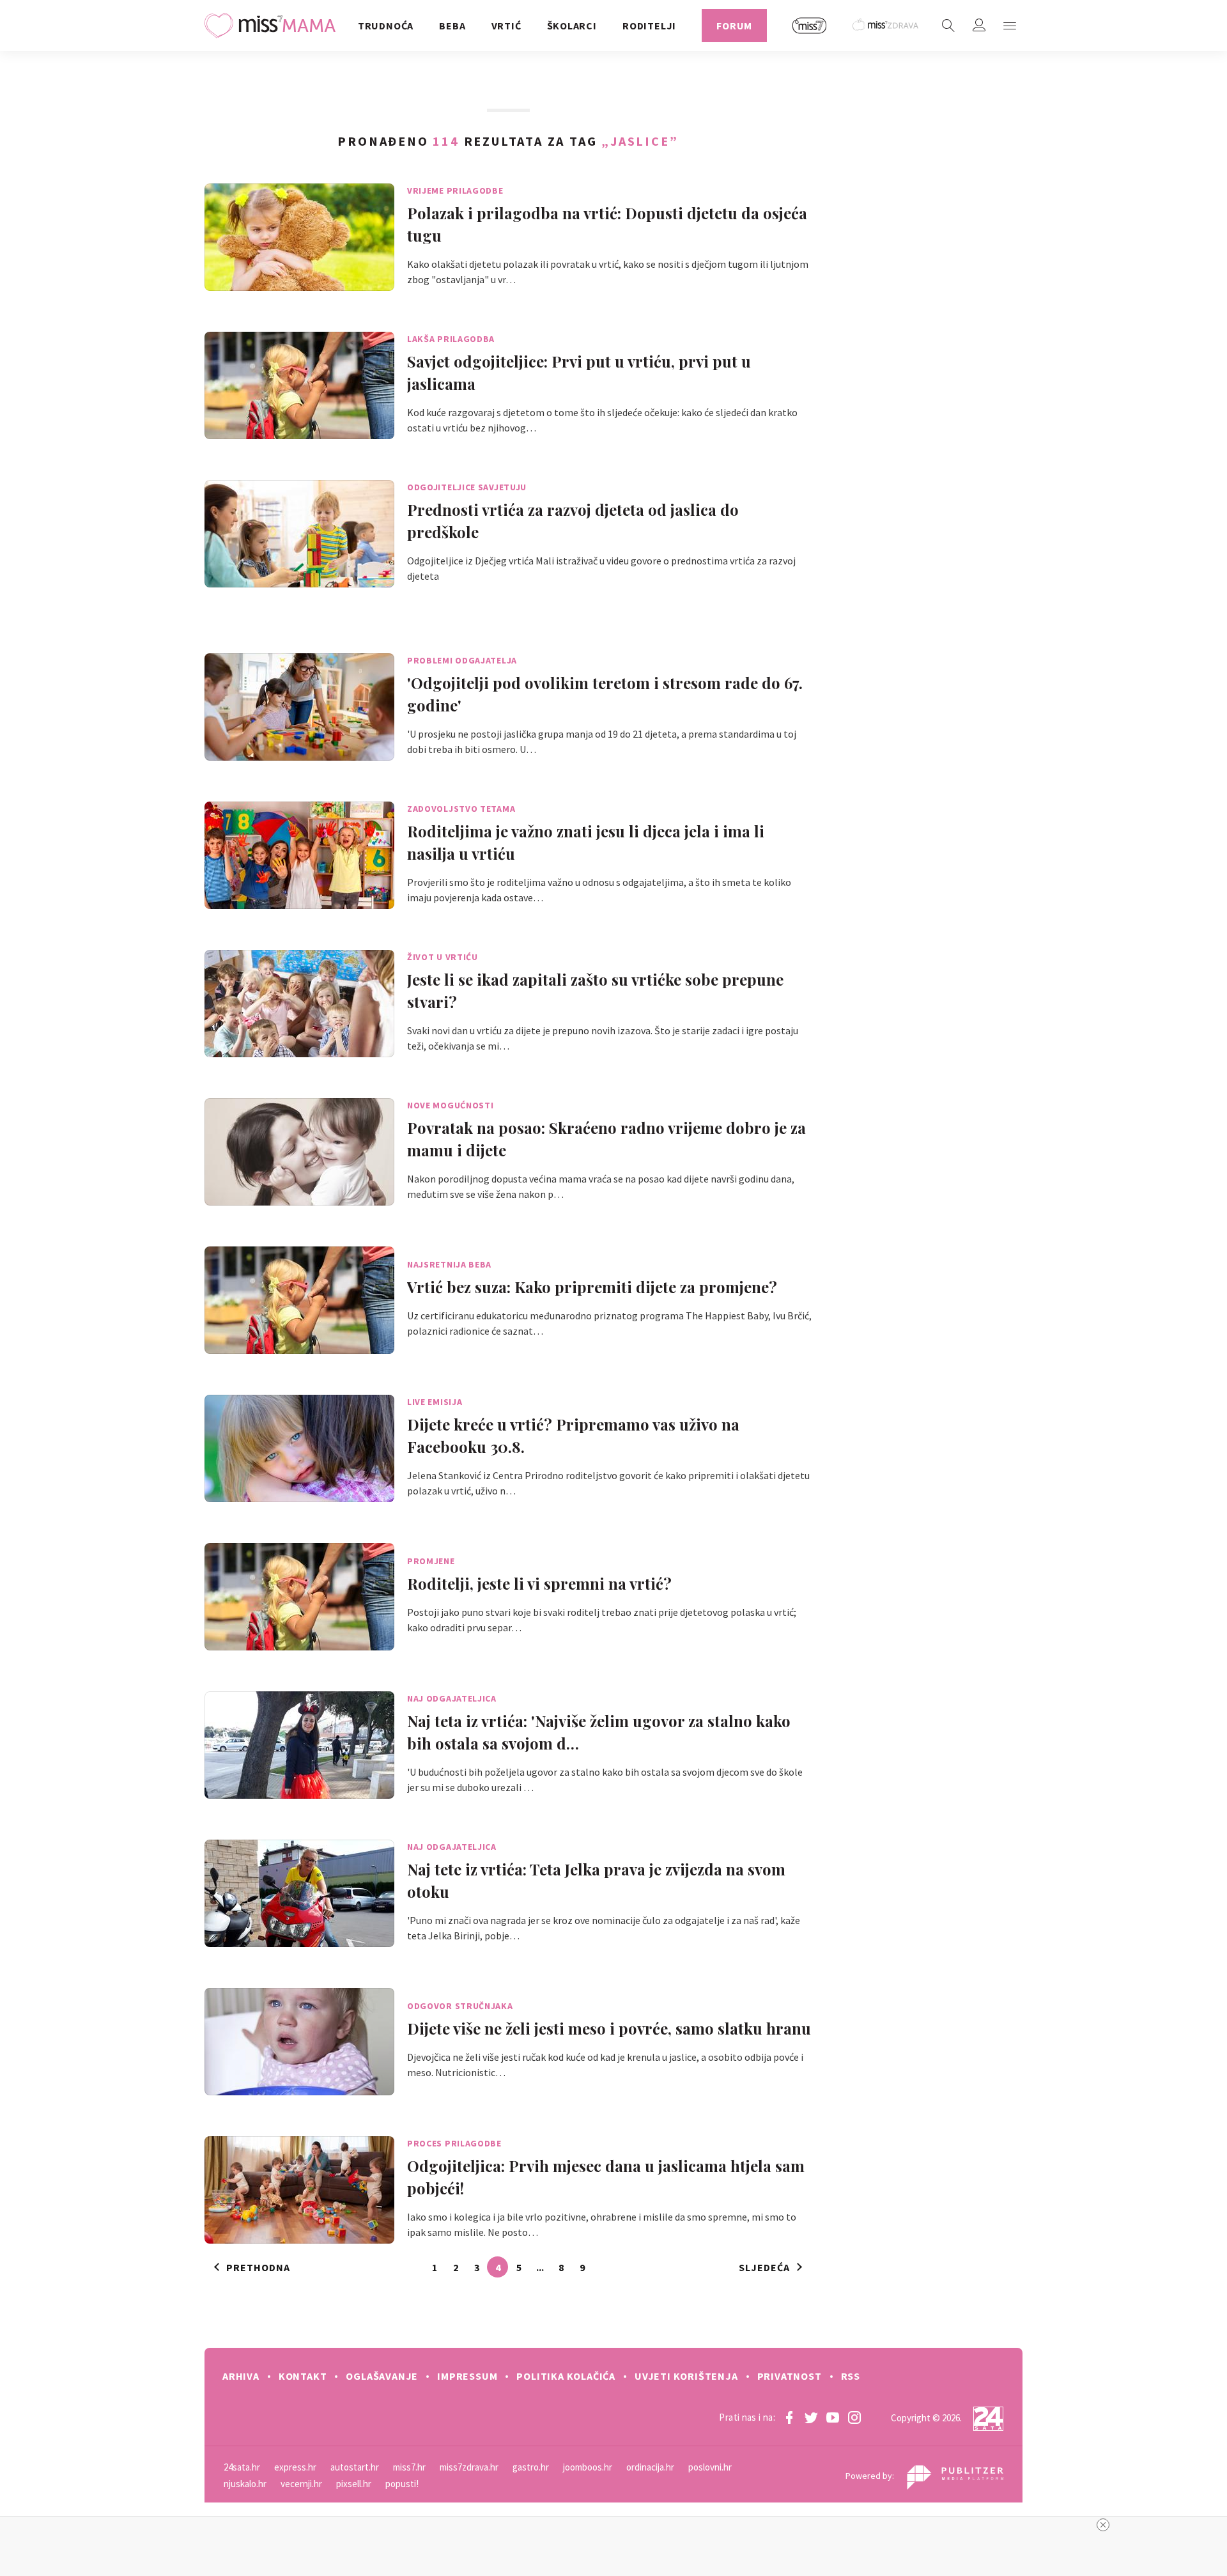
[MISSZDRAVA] (886, 26)
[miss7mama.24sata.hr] (273, 26)
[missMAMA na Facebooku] (789, 2417)
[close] (1103, 2525)
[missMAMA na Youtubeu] (833, 2417)
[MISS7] (810, 26)
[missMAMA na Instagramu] (854, 2417)
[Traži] (948, 26)
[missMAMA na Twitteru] (811, 2417)
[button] (1010, 26)
